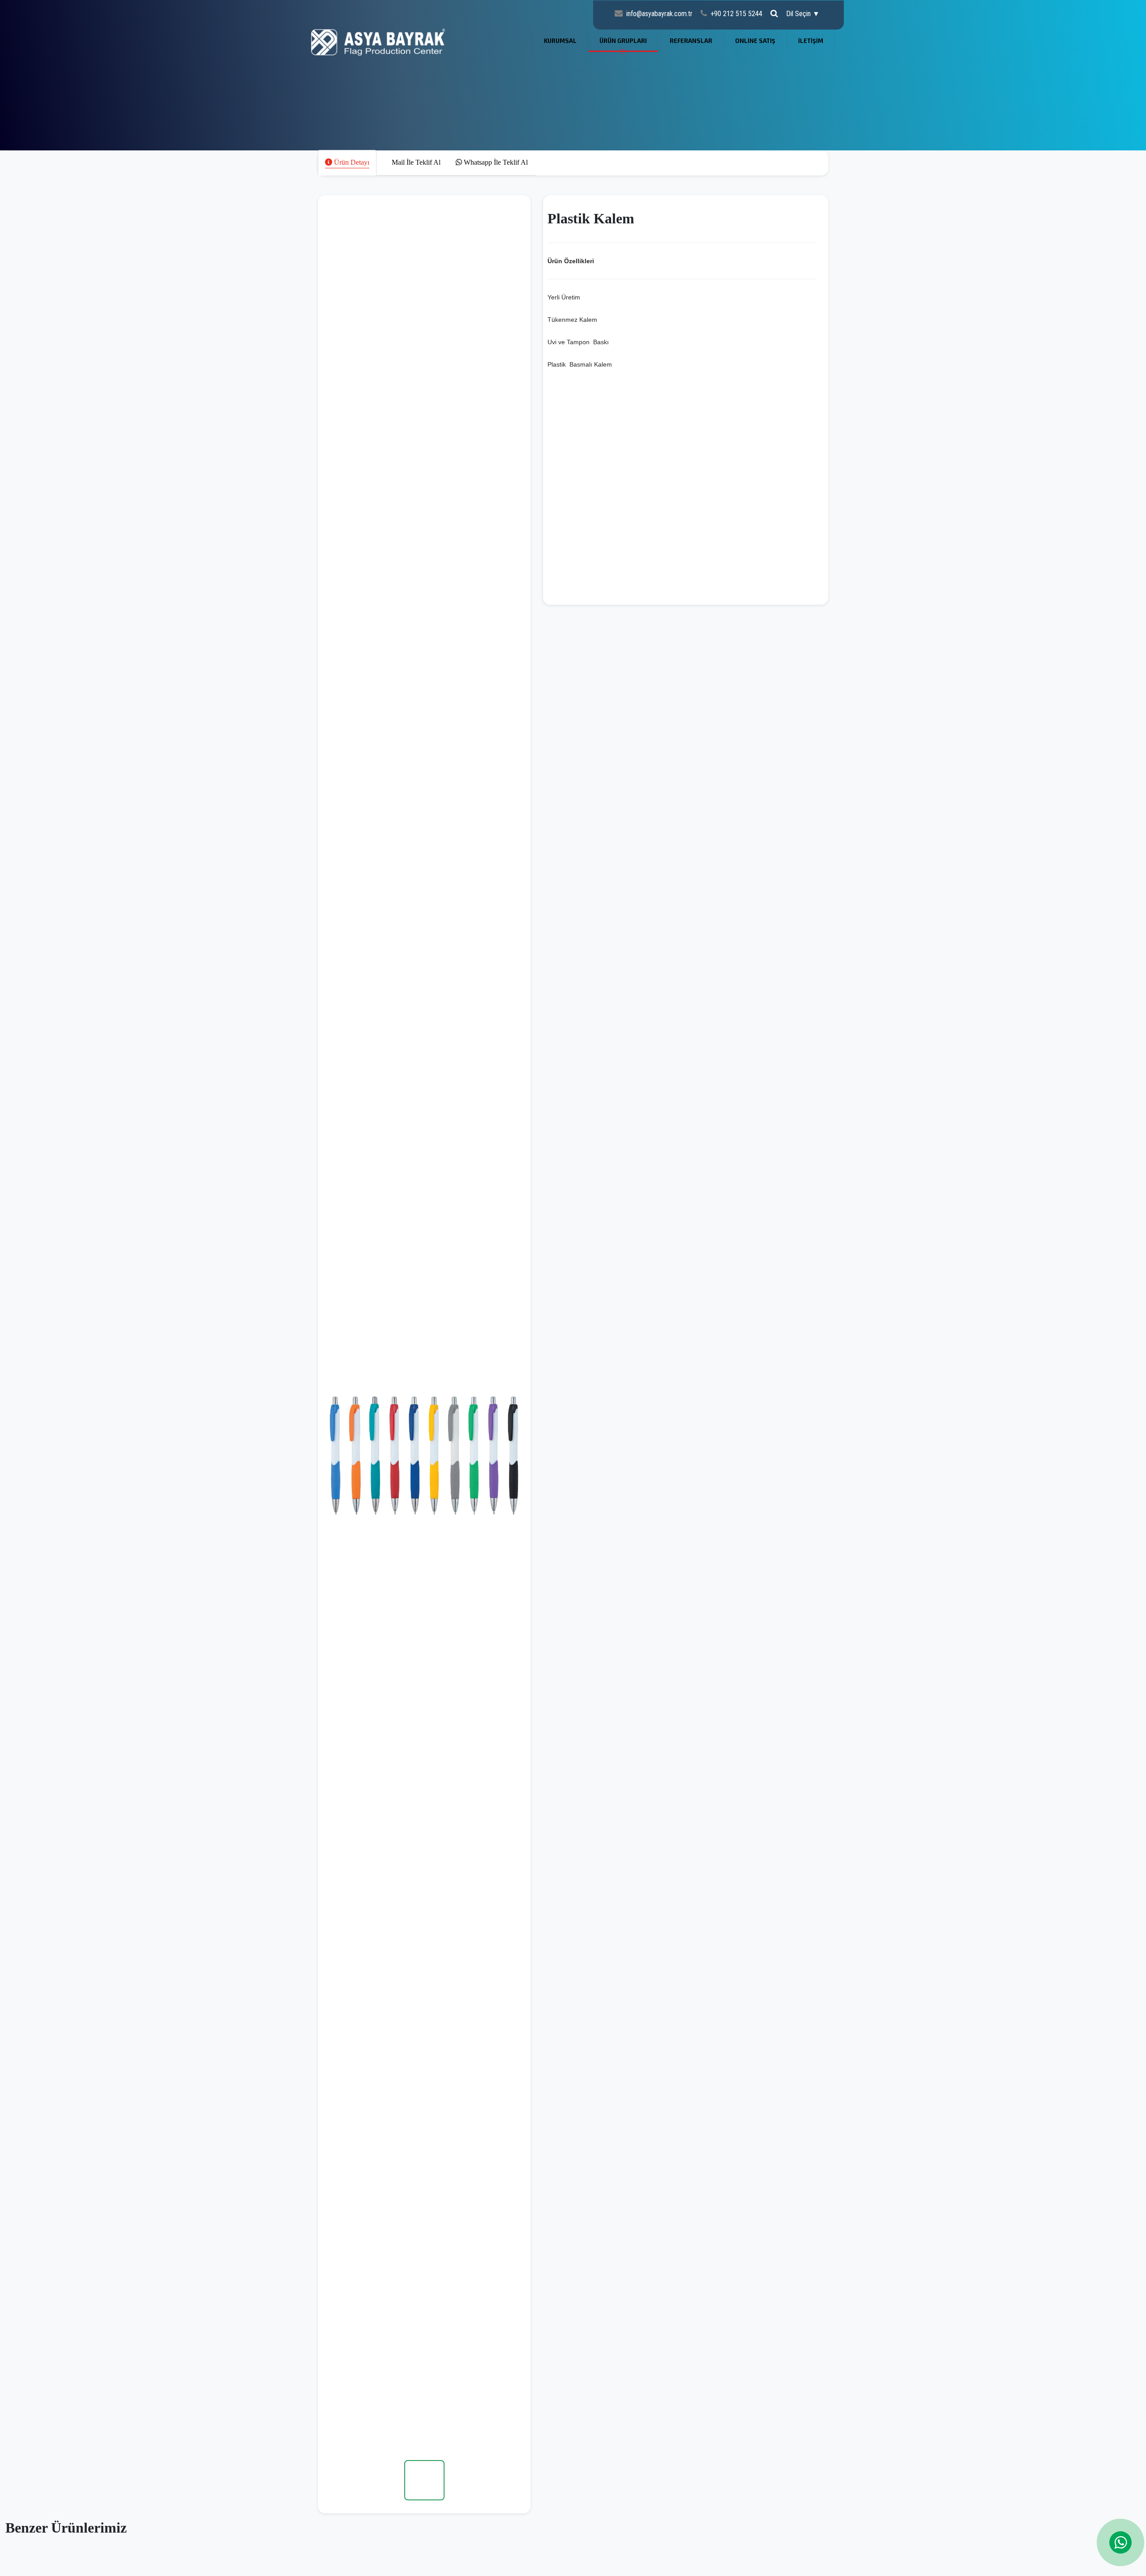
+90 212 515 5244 (736, 14)
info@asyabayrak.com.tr (659, 14)
